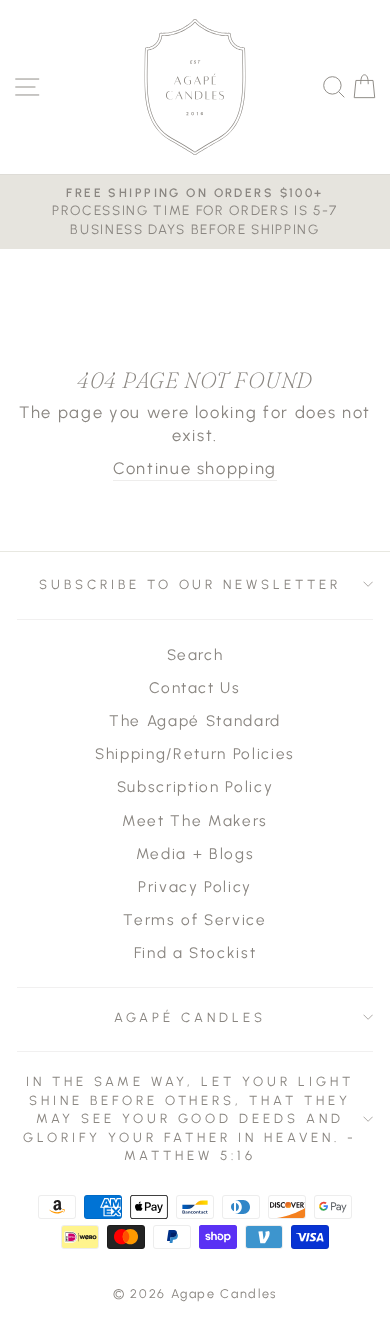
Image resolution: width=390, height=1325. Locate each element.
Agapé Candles (190, 1017)
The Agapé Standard (195, 720)
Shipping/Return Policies (195, 753)
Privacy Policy (195, 886)
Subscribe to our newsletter (190, 584)
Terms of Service (195, 919)
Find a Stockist (195, 952)
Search (195, 654)
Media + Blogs (195, 853)
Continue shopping (195, 468)
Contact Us (195, 687)
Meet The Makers (195, 820)
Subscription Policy (195, 786)
